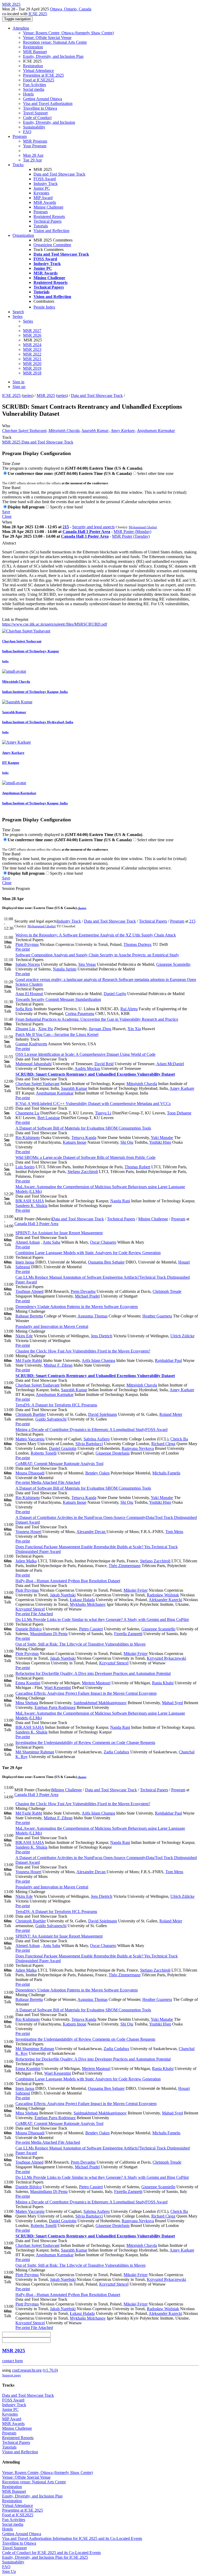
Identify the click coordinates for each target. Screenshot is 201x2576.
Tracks (18, 165)
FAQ (27, 132)
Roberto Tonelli (44, 1453)
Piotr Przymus (27, 944)
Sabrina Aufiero (97, 1439)
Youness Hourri (28, 1532)
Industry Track (46, 184)
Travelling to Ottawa (40, 108)
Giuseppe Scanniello (173, 964)
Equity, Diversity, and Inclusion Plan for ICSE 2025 (45, 2557)
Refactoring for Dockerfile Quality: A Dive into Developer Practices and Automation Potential (93, 1673)
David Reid (104, 1064)
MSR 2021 (32, 359)
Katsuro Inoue (75, 1142)
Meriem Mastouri (96, 1683)
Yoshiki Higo (160, 1142)
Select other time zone (155, 473)
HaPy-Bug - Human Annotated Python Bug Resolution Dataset (68, 1581)
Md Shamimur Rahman (35, 1752)
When (7, 522)
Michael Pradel (87, 1296)
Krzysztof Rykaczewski (166, 1658)
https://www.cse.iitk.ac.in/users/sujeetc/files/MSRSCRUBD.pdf (55, 624)
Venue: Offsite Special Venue (47, 38)
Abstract (9, 543)
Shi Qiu (127, 1142)
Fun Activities (35, 85)
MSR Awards (45, 202)
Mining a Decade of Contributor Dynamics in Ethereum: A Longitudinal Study (91, 1430)
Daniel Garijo (115, 994)
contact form (12, 2361)
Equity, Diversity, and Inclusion (49, 122)
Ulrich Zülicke (182, 1336)
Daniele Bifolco (29, 1629)
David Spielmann (103, 1414)
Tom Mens (174, 1532)
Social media (34, 89)
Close (7, 516)
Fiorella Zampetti (128, 1634)
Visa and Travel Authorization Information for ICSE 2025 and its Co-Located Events (72, 2538)
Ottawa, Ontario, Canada (71, 9)
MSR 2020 (32, 364)
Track (7, 437)
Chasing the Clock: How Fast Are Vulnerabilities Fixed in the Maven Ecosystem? (83, 1351)
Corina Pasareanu (80, 1014)
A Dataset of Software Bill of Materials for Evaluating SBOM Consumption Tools (83, 1128)
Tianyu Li (103, 1113)
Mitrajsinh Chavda (64, 431)
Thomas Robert (137, 1167)
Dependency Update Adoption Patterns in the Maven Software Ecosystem (77, 1307)
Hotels (28, 94)
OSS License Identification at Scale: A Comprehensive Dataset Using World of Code (85, 1054)
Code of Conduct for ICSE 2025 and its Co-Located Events (51, 2553)
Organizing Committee (52, 245)
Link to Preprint (15, 619)
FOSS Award (45, 179)
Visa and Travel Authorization (48, 103)
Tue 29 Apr (32, 160)
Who (6, 426)
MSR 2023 (32, 349)
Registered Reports (49, 217)
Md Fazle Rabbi (29, 1360)
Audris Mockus (87, 1068)
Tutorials (41, 226)
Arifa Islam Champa (98, 1360)
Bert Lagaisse (49, 1118)
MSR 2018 (32, 373)
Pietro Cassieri (91, 1629)
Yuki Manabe (162, 1138)
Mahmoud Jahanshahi (33, 1064)
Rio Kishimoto (28, 1138)
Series (28, 321)
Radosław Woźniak (163, 1595)
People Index (44, 307)
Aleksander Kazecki (165, 1600)
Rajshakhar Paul (168, 1360)
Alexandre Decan (91, 1532)
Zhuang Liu (25, 1029)
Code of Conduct (37, 118)
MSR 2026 (32, 335)
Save (6, 512)
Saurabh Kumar (95, 431)
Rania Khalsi (163, 1683)
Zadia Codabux (116, 1752)
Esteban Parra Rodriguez (55, 1707)
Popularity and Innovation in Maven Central (52, 1326)
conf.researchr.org (27, 2370)
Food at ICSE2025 (39, 80)
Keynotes (41, 193)
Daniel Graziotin (63, 1448)
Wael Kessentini (58, 1688)
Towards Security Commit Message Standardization (58, 999)
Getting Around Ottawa (43, 99)
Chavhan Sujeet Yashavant (24, 431)
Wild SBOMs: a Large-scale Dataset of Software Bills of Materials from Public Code (85, 1157)
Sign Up (9, 2571)
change (82, 908)
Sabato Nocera (28, 964)
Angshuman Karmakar (156, 431)
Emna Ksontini (28, 1683)
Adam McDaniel (170, 1064)
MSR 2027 (32, 331)
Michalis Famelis (166, 1473)
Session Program (16, 888)
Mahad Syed (172, 1703)
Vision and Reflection (51, 231)
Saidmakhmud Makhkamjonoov (100, 1703)
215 (66, 527)
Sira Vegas (87, 964)
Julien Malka (26, 1561)
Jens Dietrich (102, 1336)
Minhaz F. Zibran (58, 1365)
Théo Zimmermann (125, 1566)
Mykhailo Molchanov (88, 1604)
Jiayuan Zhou (100, 1029)
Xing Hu (46, 1029)
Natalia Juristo (65, 969)
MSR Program (35, 141)
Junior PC (42, 188)
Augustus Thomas (93, 1316)
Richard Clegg (163, 1444)
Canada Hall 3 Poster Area (86, 532)
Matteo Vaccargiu (30, 1439)
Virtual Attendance (38, 71)
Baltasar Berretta (29, 1316)
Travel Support (35, 113)
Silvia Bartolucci (89, 1444)
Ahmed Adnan (28, 1242)
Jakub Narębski (63, 1595)
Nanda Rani (120, 1201)
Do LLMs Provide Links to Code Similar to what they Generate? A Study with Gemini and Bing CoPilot (102, 1620)
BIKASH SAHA (30, 1201)
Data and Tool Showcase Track (59, 174)
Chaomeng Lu (27, 1113)
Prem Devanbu (83, 1291)
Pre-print (23, 949)
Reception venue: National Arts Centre (55, 42)
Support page (12, 2375)
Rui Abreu (129, 1009)
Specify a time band (66, 507)
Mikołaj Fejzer (136, 1590)
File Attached (69, 1482)
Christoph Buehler (31, 1414)
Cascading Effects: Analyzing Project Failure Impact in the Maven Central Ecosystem (86, 1693)
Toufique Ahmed (29, 1291)
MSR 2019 (32, 368)
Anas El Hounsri (29, 994)
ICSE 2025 (38, 14)
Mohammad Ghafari (143, 527)
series (28, 395)
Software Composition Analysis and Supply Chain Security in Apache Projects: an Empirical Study (97, 955)
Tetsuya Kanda (84, 1138)
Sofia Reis (24, 1009)
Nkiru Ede (24, 1336)
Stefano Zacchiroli (83, 1172)
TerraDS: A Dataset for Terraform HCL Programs (56, 1405)
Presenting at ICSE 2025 (43, 75)
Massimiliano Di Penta (49, 1634)
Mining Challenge (48, 207)
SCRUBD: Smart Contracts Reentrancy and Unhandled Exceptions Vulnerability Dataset (95, 1074)
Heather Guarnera (157, 1316)
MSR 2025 (46, 395)
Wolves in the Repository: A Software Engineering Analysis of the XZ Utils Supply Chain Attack (96, 935)
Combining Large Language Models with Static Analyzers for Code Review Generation (88, 1253)
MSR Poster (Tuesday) (131, 536)
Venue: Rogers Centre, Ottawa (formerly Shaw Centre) (68, 33)
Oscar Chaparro (103, 1242)
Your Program (35, 146)
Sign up (19, 387)
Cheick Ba (179, 1439)
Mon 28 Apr (33, 155)
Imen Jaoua (25, 1262)
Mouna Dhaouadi (30, 1473)
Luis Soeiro (25, 1167)
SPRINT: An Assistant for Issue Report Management (59, 1233)
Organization (23, 235)
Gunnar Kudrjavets (31, 1044)
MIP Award (43, 198)
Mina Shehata (27, 1703)
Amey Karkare (123, 431)
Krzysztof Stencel (30, 1609)
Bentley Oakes (97, 1473)
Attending (21, 28)
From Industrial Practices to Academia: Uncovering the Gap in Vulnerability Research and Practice (97, 1019)
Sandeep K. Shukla (31, 1206)
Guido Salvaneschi (51, 1419)
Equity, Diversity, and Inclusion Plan (53, 56)
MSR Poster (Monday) (132, 532)
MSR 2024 (32, 345)
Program (20, 136)
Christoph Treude (167, 1291)
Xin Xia (134, 1029)
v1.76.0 (50, 2370)
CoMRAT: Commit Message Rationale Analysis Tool (59, 1464)
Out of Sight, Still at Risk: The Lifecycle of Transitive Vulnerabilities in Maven (80, 1644)
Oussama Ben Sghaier (106, 1262)
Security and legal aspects (93, 527)
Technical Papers (48, 221)
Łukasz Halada (82, 1600)
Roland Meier (171, 1414)
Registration (33, 47)
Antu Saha (51, 1242)
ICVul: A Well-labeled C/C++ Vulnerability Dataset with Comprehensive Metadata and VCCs (93, 1104)
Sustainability (34, 127)
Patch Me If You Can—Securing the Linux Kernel (57, 1034)
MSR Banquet (35, 52)
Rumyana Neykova (138, 1448)
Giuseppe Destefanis (113, 1453)
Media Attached (43, 1482)
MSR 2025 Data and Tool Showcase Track (38, 442)
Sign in (18, 382)
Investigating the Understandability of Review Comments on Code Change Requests (85, 1742)
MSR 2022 (32, 354)
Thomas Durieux (138, 944)
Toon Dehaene (179, 1113)
